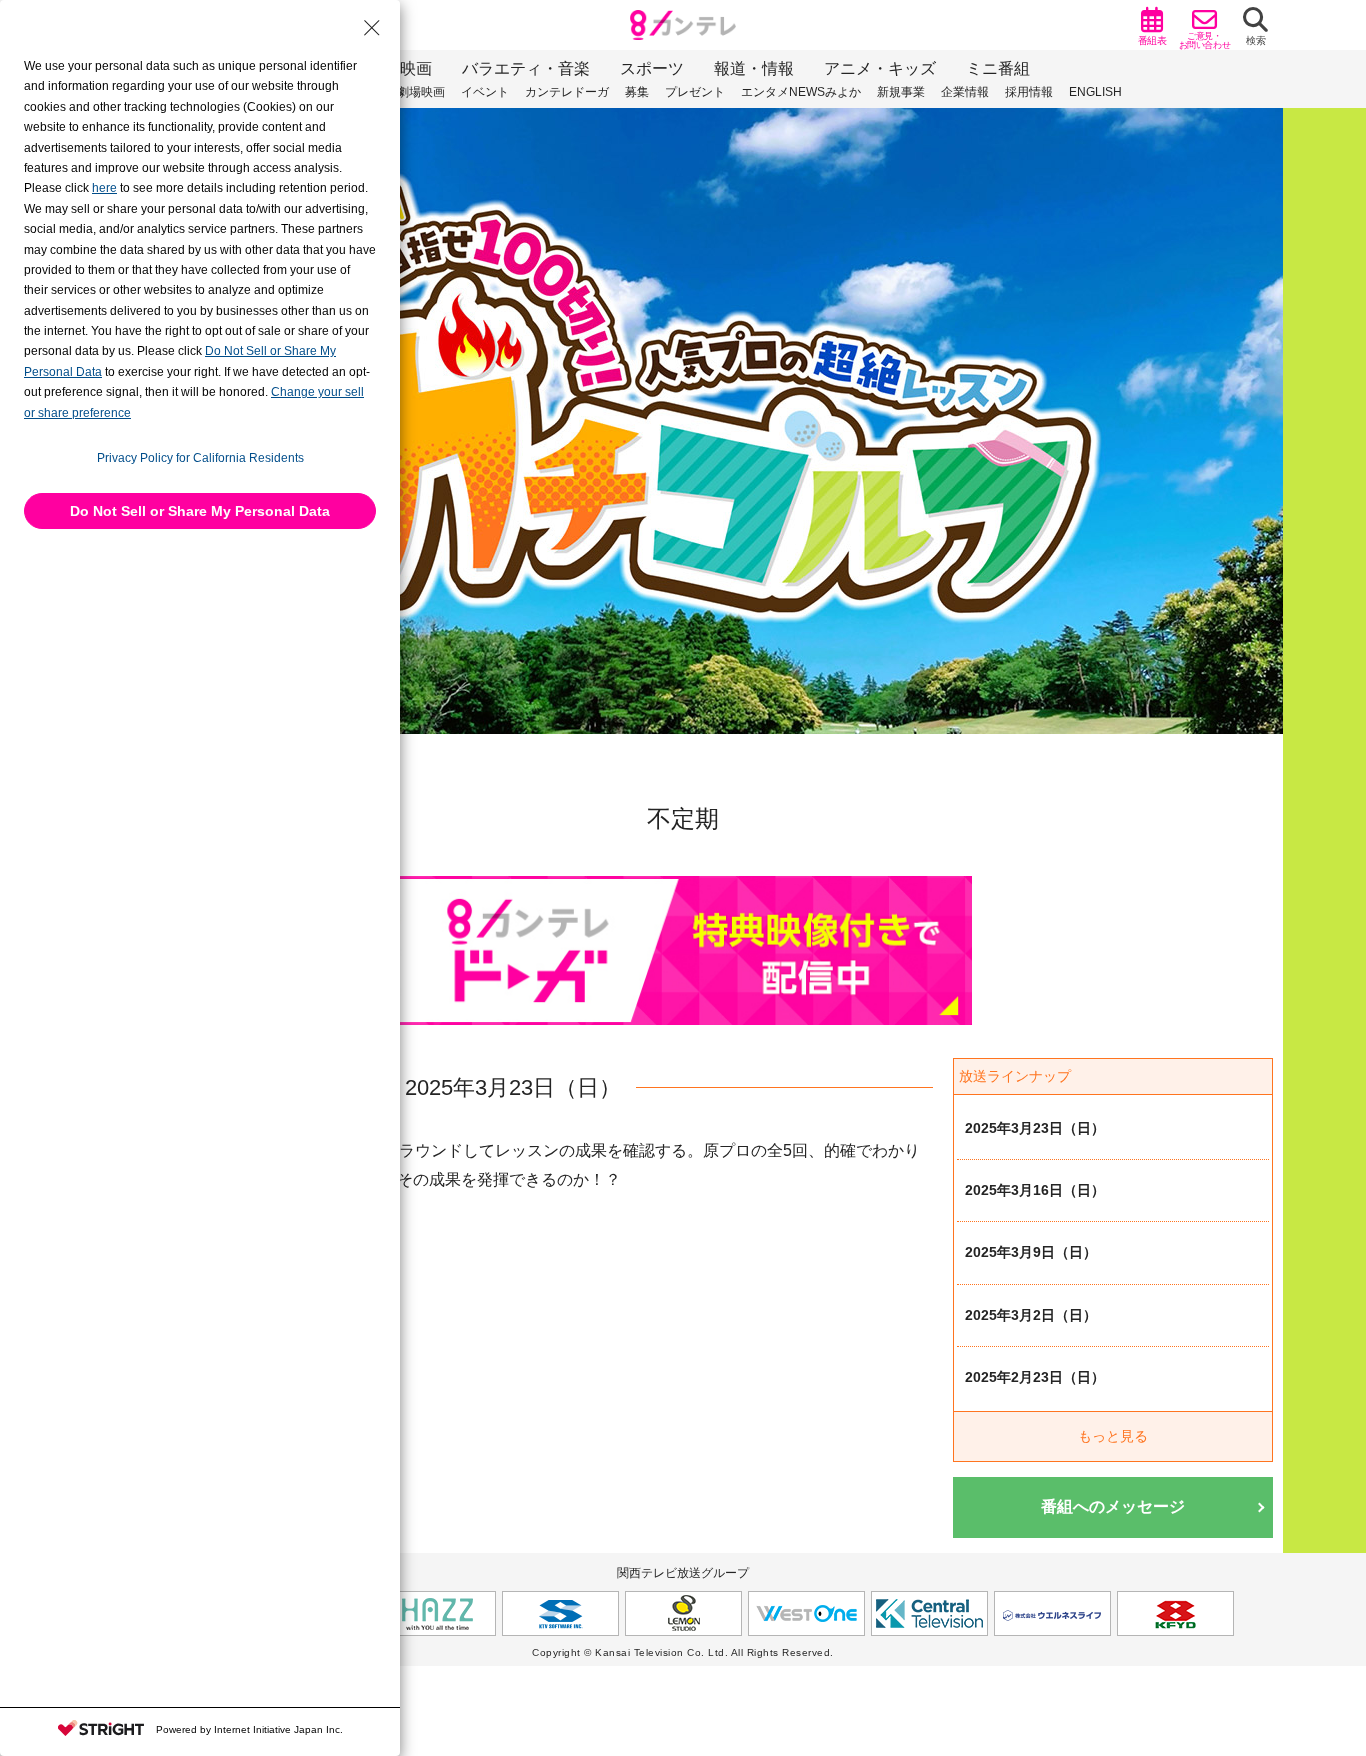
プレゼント (695, 92)
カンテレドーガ (567, 92)
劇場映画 (421, 92)
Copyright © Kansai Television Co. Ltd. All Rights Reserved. (683, 1652)
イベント (485, 92)
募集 (637, 92)
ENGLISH (1095, 92)
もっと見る (1113, 1436)
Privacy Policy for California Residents (200, 458)
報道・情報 (754, 68)
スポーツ (652, 68)
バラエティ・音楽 (526, 68)
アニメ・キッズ (880, 68)
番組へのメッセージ (1113, 1506)
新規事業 (901, 92)
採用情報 (1029, 92)
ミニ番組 (998, 68)
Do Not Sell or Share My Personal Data (200, 511)
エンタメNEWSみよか (801, 92)
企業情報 (965, 92)
